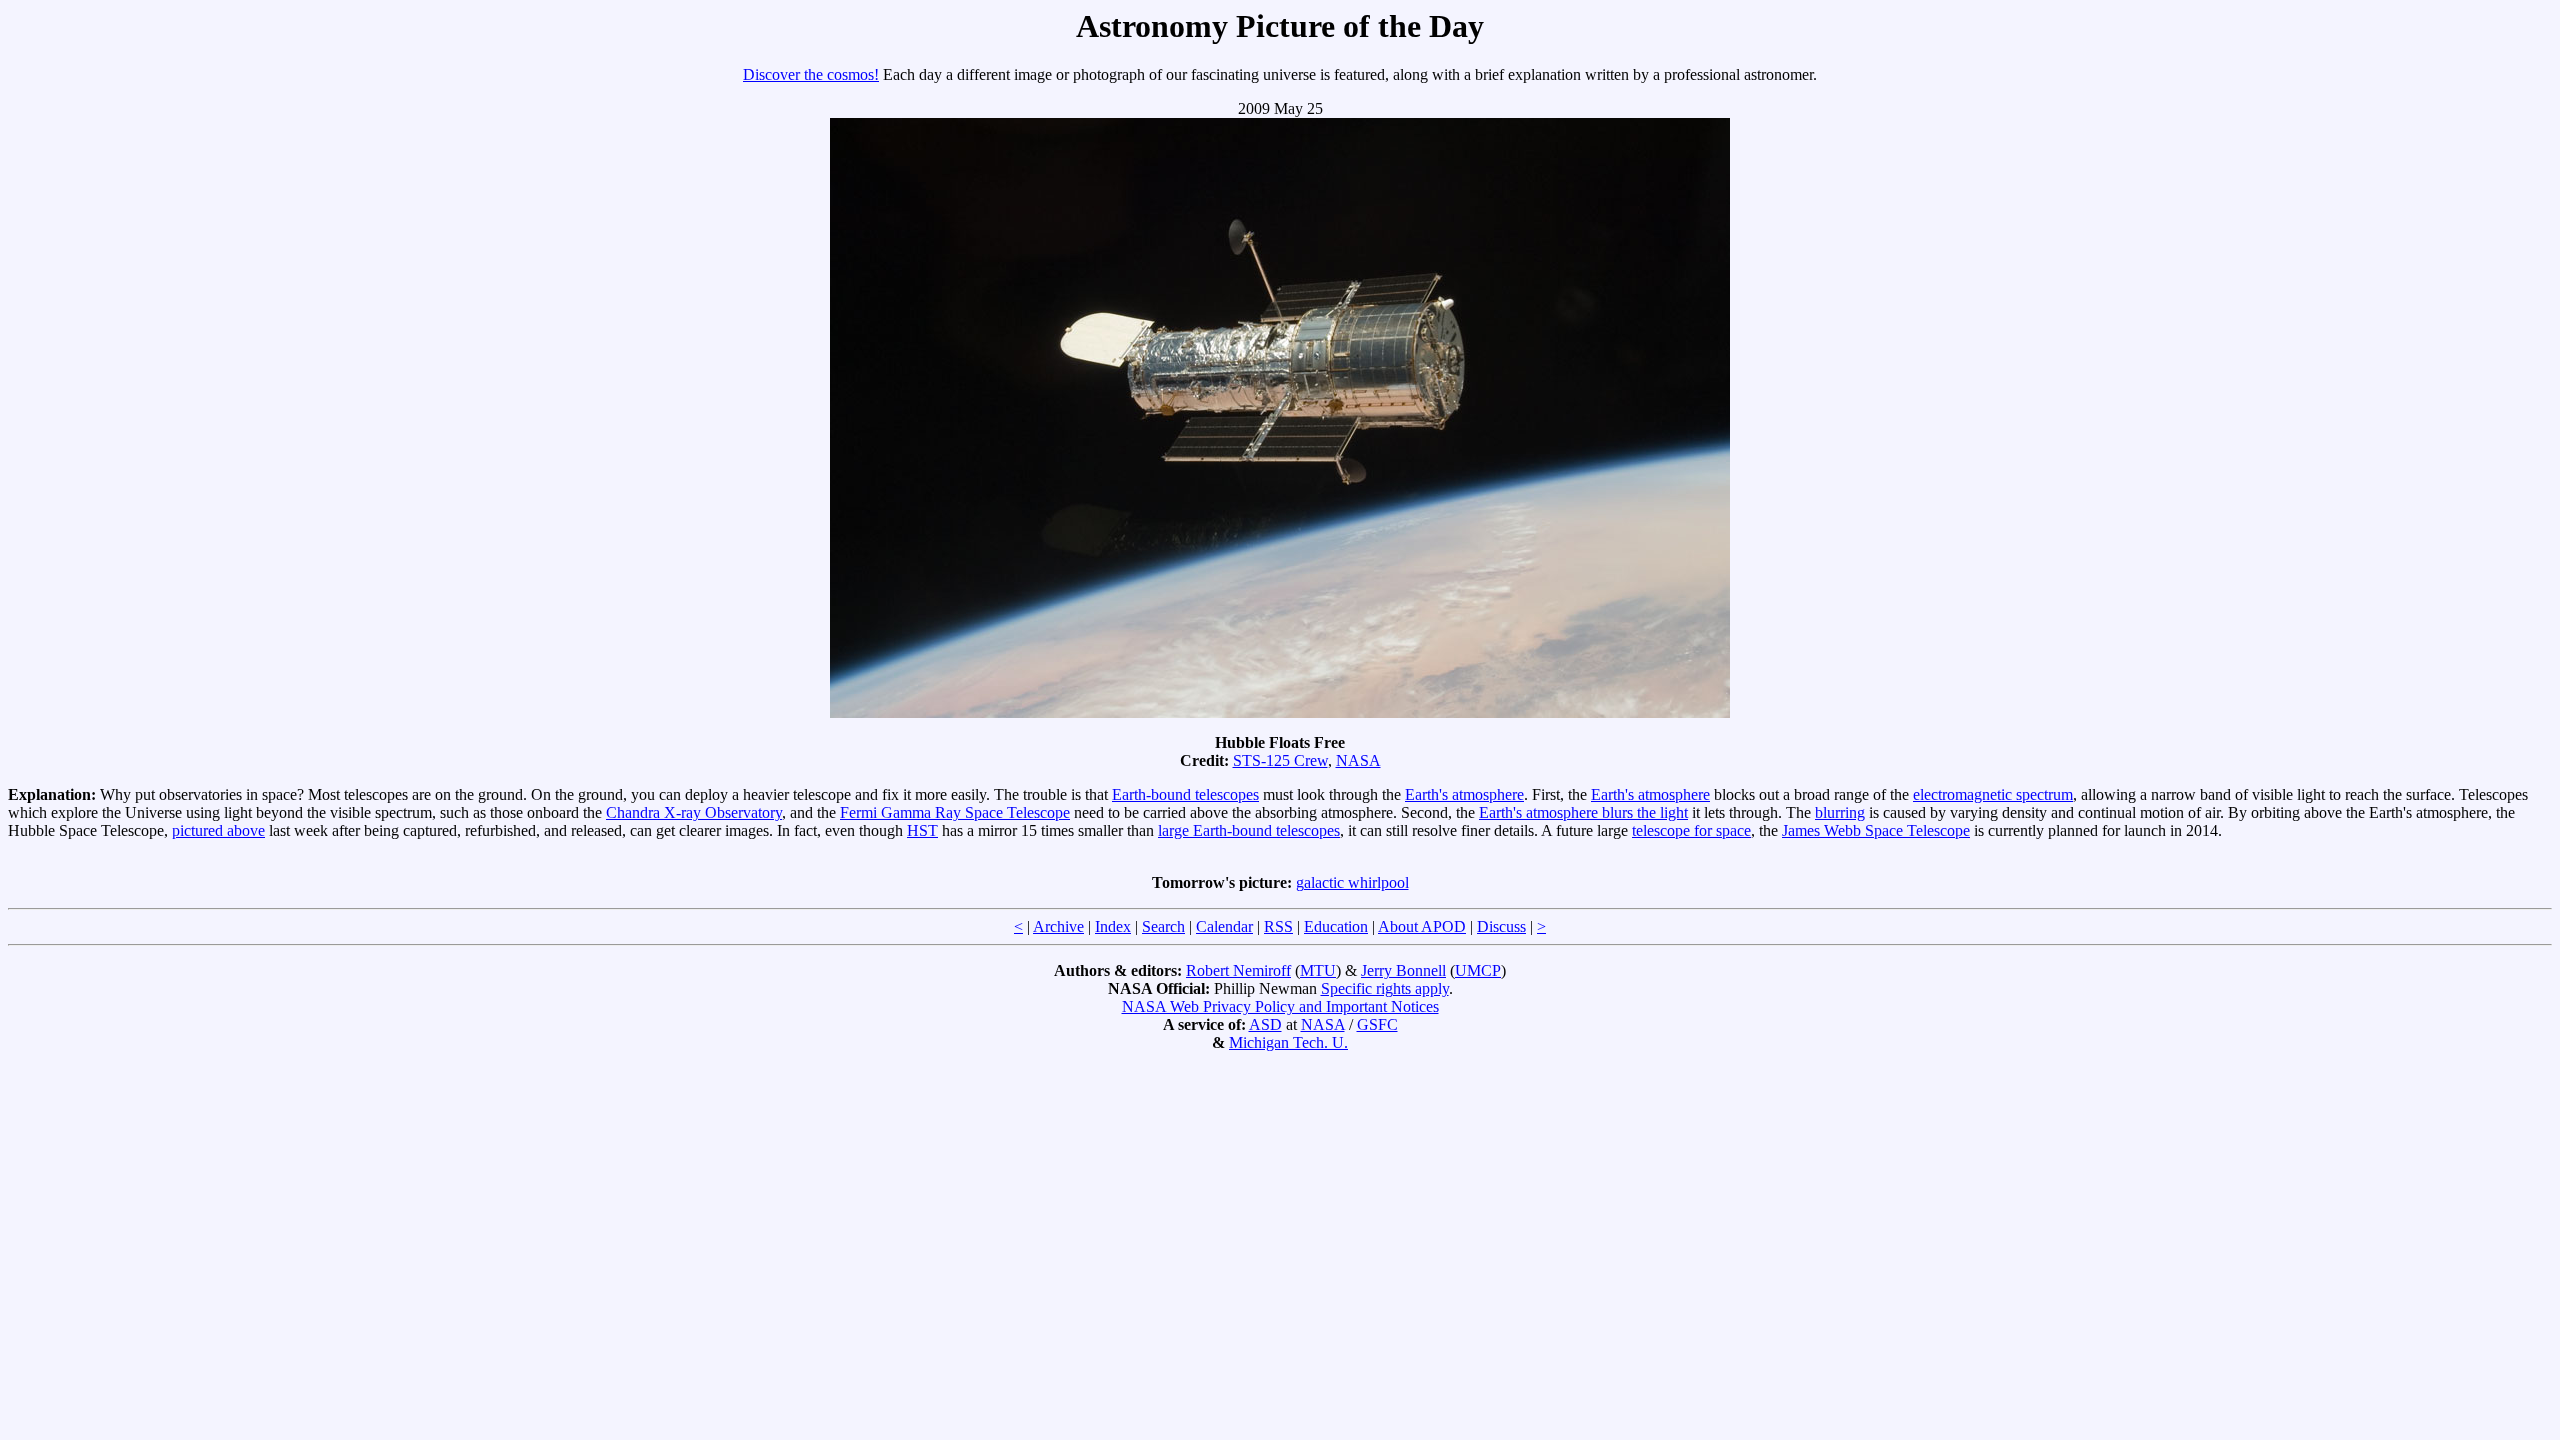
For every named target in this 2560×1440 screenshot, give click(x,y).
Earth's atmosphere (1464, 794)
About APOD (1422, 926)
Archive (1058, 926)
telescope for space (1691, 830)
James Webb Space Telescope (1876, 830)
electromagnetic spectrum (1993, 794)
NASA (1358, 760)
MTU (1318, 970)
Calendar (1224, 926)
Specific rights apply (1385, 988)
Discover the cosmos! (811, 74)
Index (1113, 926)
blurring (1840, 812)
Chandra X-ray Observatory (694, 812)
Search (1163, 926)
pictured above (218, 830)
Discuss (1501, 926)
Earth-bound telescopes (1185, 794)
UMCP (1478, 970)
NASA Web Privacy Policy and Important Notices (1280, 1006)
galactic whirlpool (1352, 882)
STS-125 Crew (1280, 760)
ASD (1265, 1024)
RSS (1278, 926)
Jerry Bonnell (1403, 970)
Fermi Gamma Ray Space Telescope (955, 812)
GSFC (1377, 1024)
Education (1336, 926)
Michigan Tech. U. (1288, 1042)
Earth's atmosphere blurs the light (1583, 812)
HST (922, 830)
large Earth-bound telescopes (1249, 830)
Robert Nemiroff (1238, 970)
